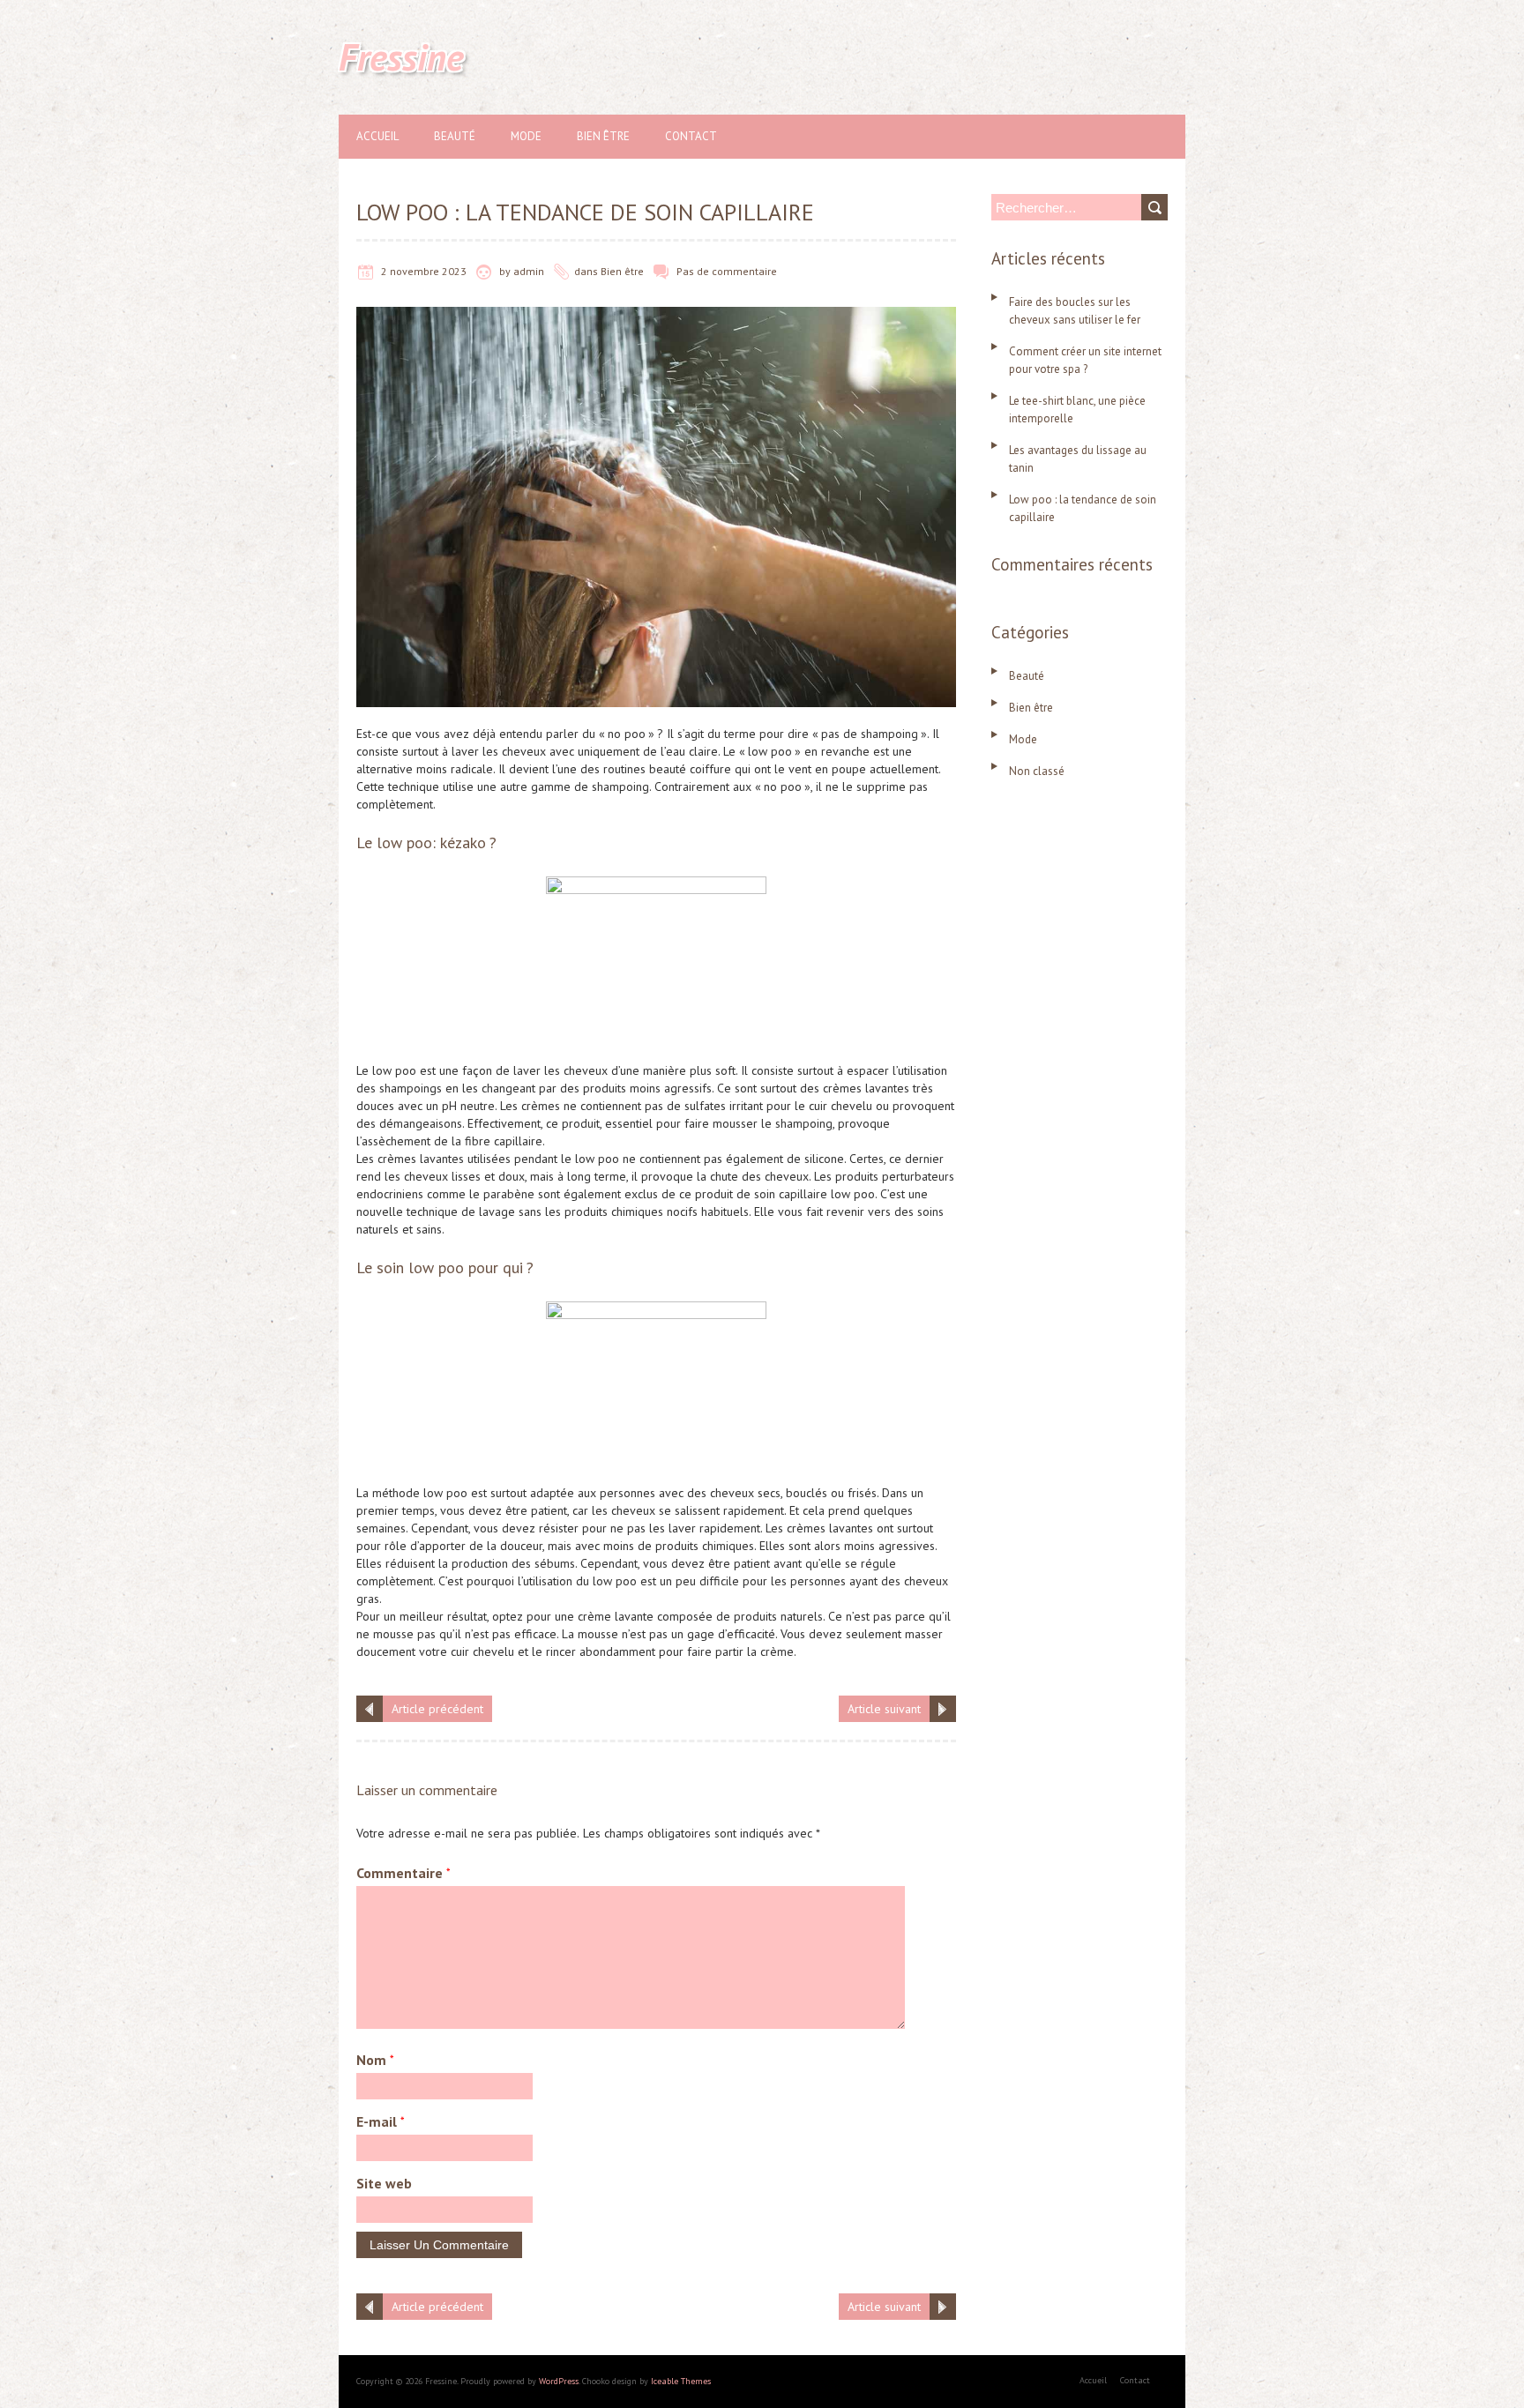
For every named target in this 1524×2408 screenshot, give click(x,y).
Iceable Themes (681, 2381)
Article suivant (884, 1709)
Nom (375, 2060)
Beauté (455, 136)
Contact (691, 136)
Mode (526, 136)
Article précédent (437, 1709)
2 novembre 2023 (424, 271)
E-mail (381, 2121)
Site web (384, 2183)
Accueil (377, 136)
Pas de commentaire (727, 271)
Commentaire (403, 1873)
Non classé (1037, 771)
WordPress (559, 2381)
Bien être (603, 136)
